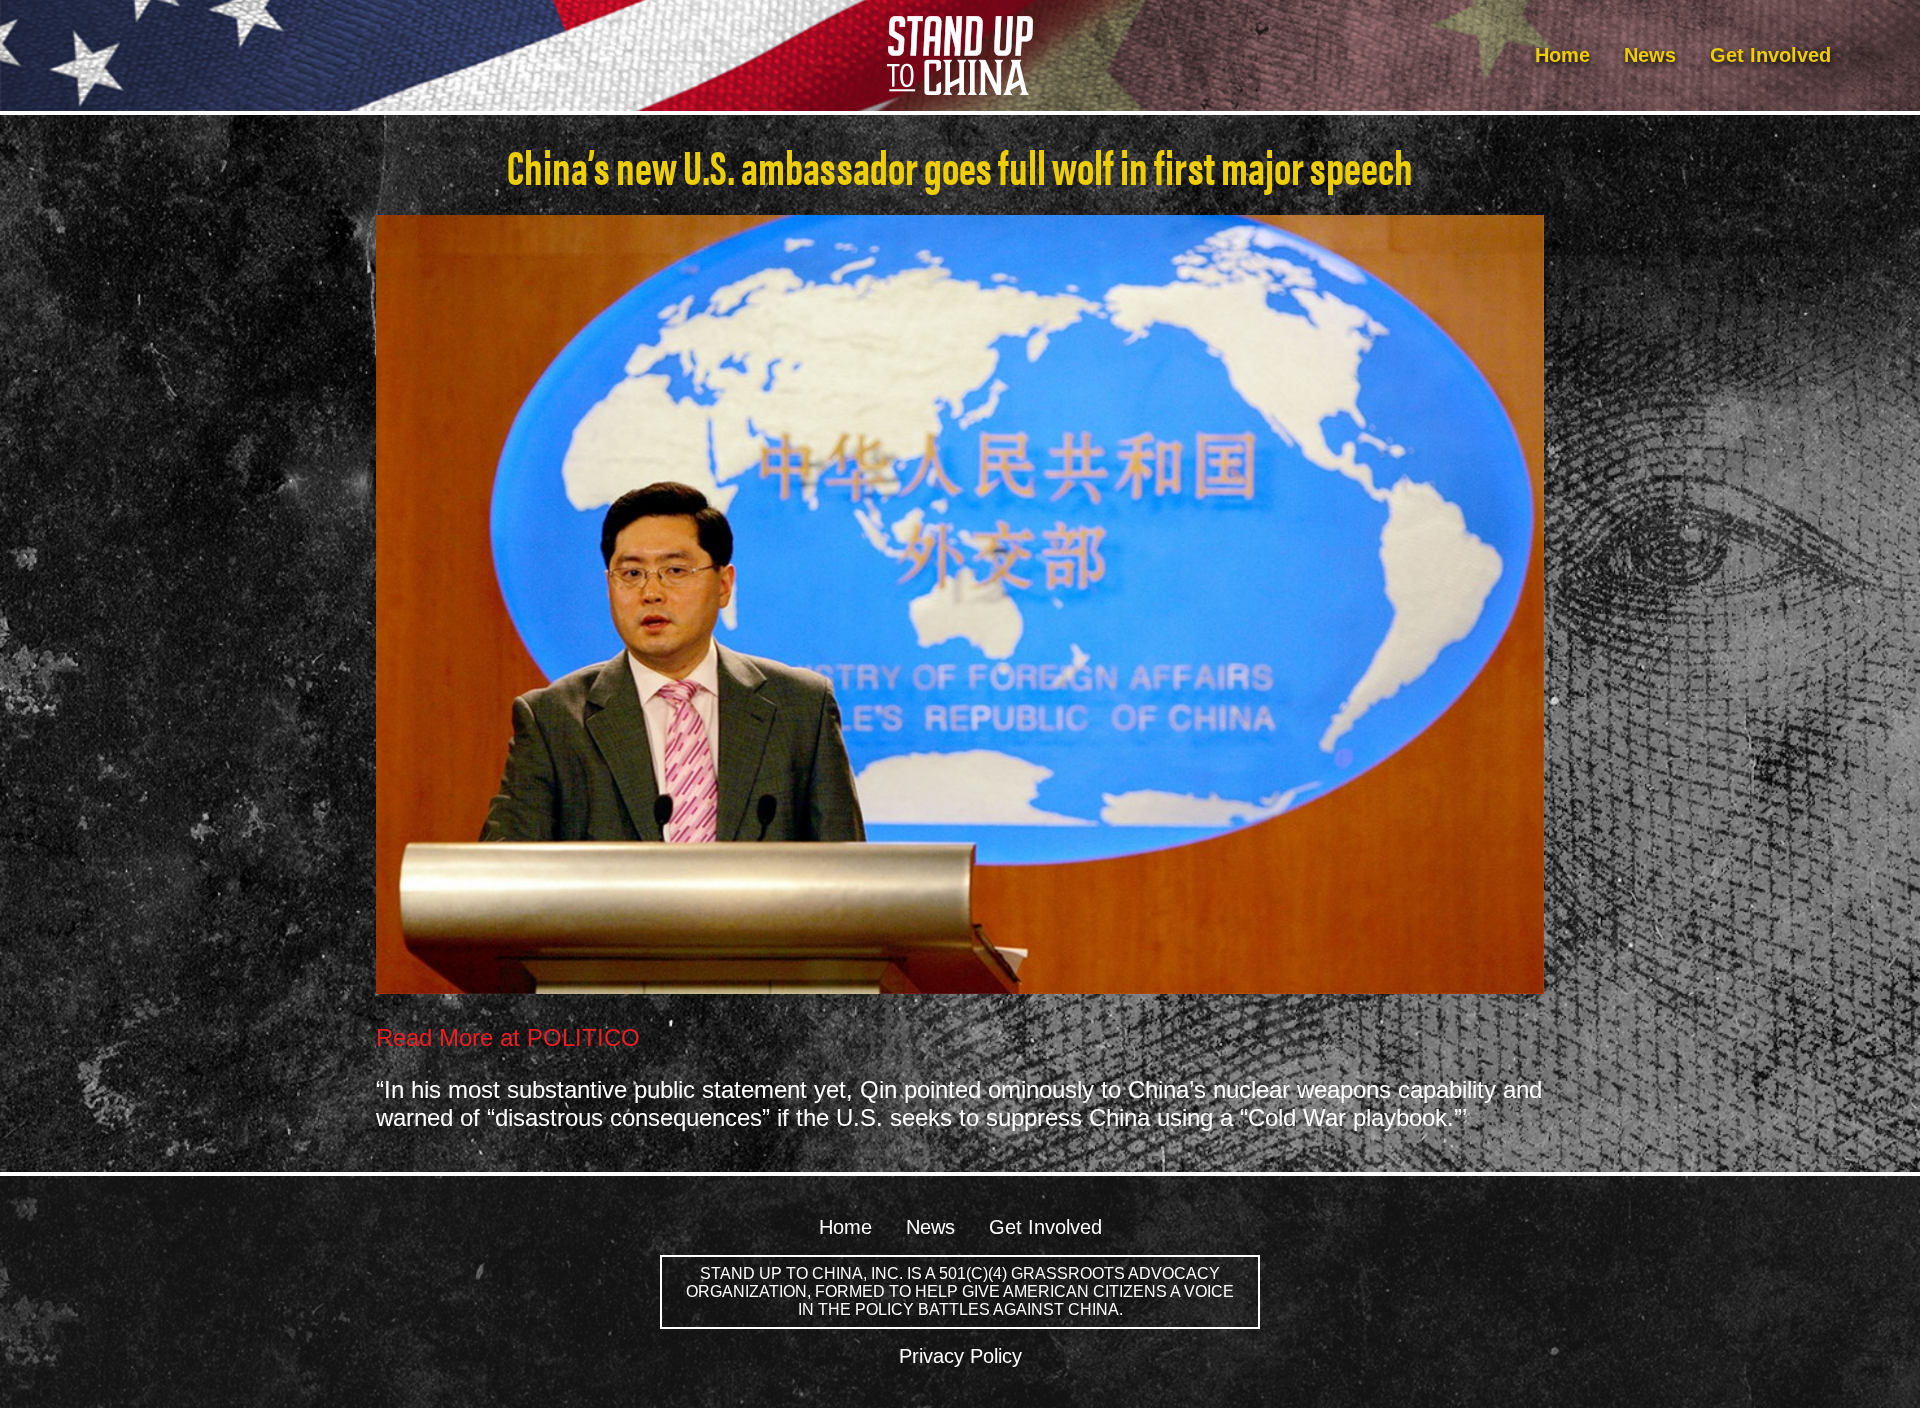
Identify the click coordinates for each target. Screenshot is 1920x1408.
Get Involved (1770, 55)
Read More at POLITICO (508, 1037)
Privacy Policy (960, 1356)
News (1650, 55)
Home (1562, 55)
